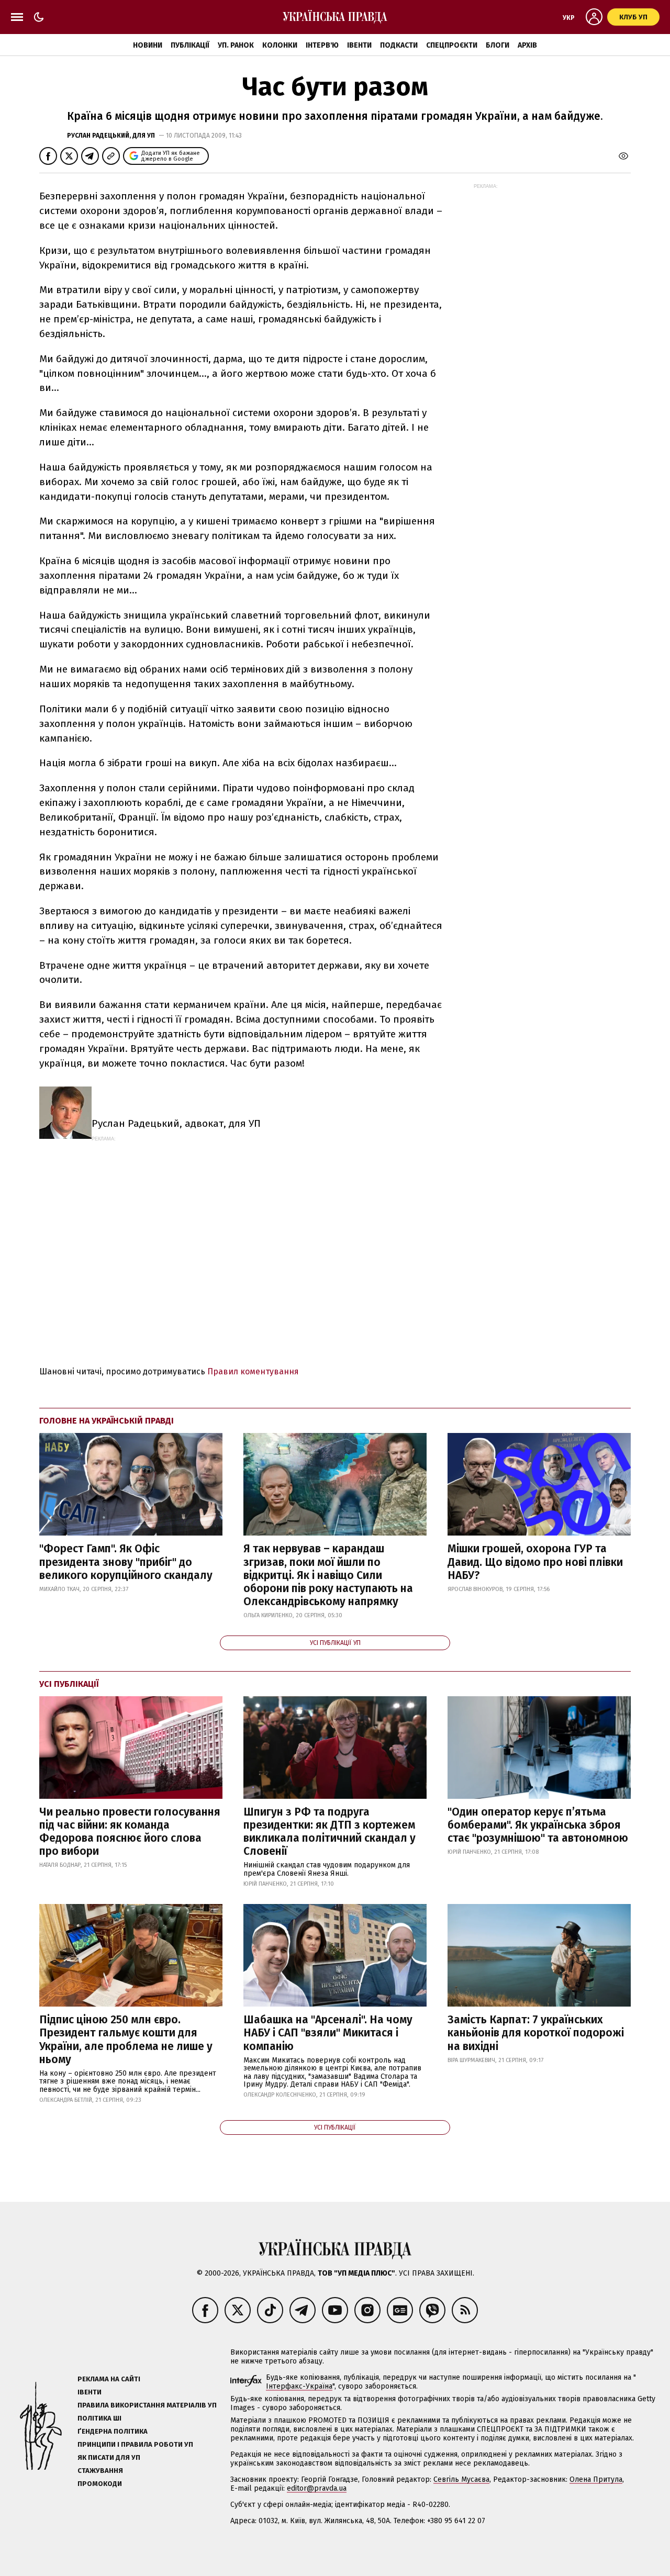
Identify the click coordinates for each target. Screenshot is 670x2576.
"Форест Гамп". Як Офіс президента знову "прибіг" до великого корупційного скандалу (126, 1562)
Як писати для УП (109, 2457)
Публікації (190, 45)
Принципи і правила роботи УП (135, 2444)
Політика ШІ (99, 2418)
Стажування (100, 2471)
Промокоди (100, 2484)
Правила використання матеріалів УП (147, 2405)
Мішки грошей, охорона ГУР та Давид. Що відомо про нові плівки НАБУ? (535, 1562)
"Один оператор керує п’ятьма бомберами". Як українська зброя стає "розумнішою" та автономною (538, 1825)
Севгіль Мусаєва (461, 2479)
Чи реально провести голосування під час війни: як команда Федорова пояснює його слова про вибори (130, 1832)
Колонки (280, 45)
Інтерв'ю (322, 45)
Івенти (359, 45)
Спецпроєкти (452, 45)
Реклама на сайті (109, 2379)
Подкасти (399, 45)
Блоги (498, 45)
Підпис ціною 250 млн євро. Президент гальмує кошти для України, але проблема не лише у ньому (126, 2040)
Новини (148, 45)
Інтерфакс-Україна (299, 2386)
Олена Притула (596, 2479)
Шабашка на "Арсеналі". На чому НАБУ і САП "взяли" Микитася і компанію (328, 2033)
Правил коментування (253, 1371)
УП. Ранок (236, 45)
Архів (527, 45)
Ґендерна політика (113, 2431)
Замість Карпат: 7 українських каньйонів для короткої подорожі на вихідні (536, 2033)
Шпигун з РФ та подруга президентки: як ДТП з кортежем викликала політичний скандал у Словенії (330, 1832)
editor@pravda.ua (317, 2488)
